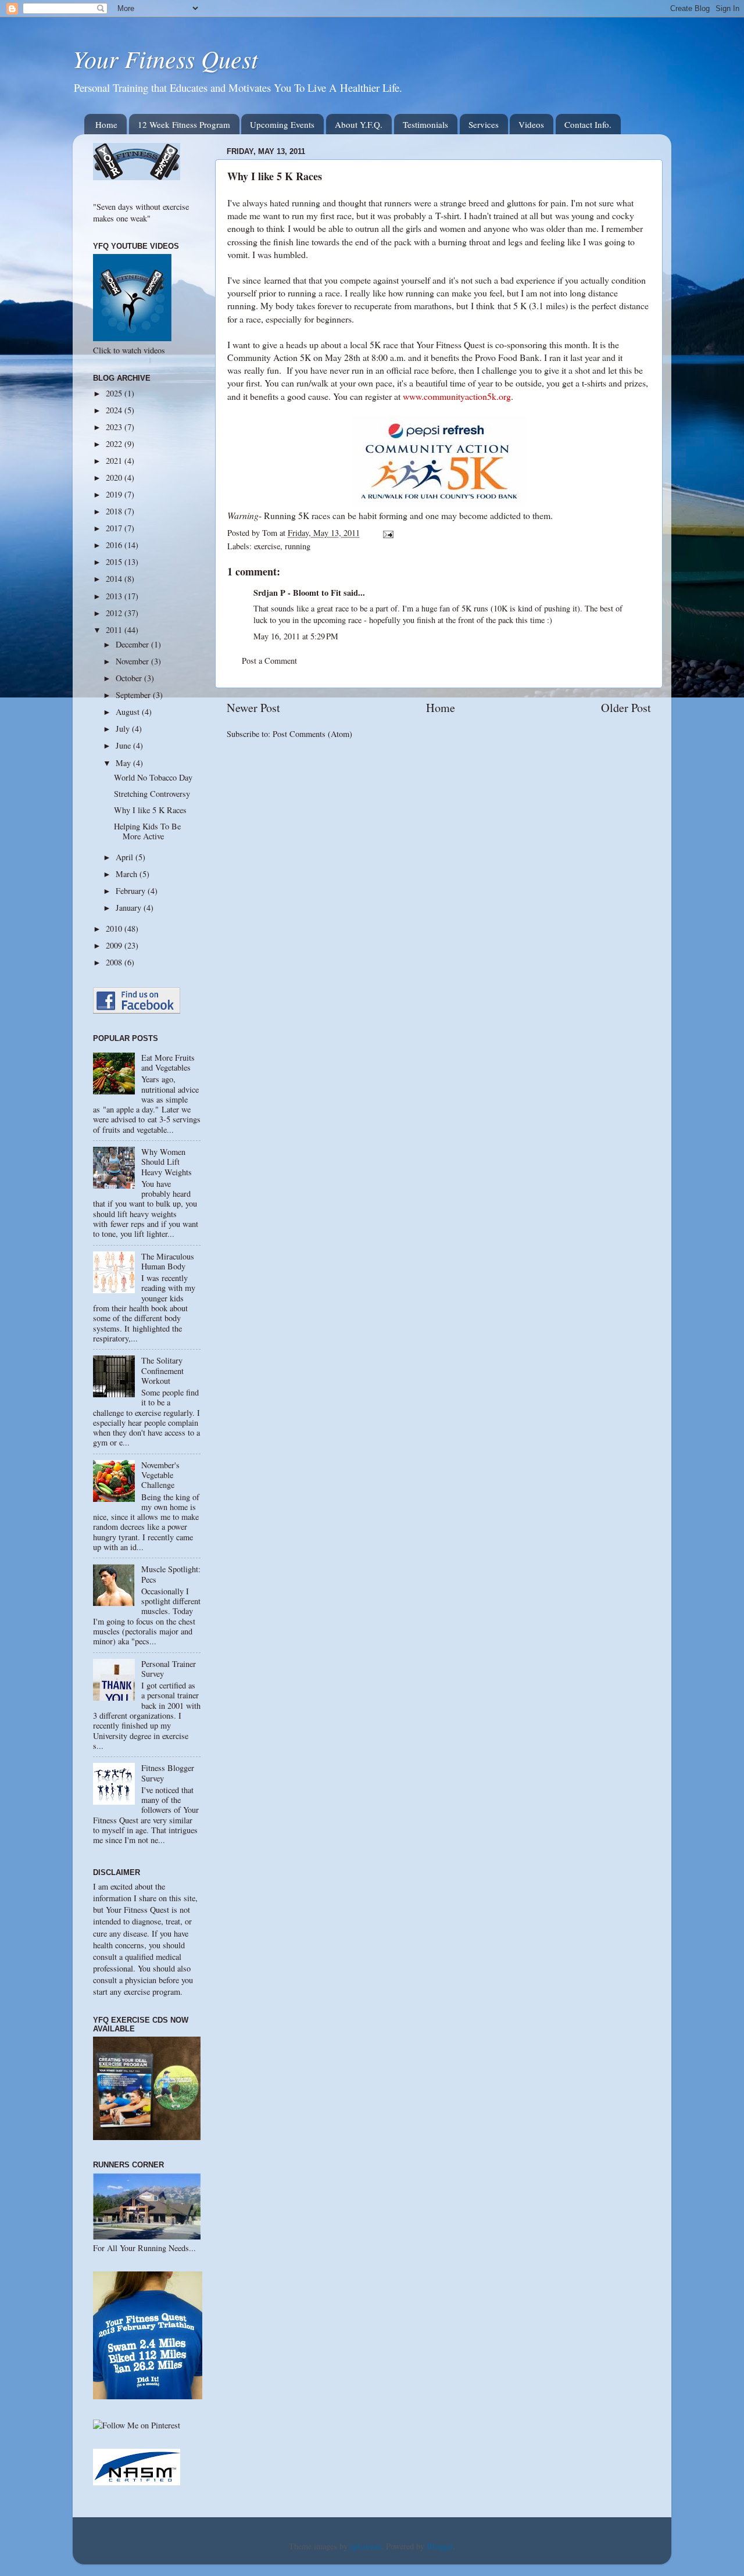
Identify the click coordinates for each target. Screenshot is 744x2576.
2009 (115, 945)
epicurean (366, 2546)
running (298, 546)
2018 (115, 511)
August (129, 712)
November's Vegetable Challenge (160, 1475)
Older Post (626, 708)
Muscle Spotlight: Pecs (171, 1574)
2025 (115, 393)
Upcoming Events (282, 124)
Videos (531, 124)
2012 (115, 613)
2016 (115, 545)
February (132, 891)
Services (484, 124)
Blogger (440, 2546)
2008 (115, 962)
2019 (115, 494)
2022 (115, 444)
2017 (115, 528)
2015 (115, 562)
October (130, 678)
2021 (115, 461)
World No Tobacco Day (153, 777)
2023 (115, 427)
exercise (267, 546)
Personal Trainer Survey (169, 1669)
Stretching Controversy (152, 794)
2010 (115, 929)
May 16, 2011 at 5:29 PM (296, 636)
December (133, 644)
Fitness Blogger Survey (168, 1773)
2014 (115, 579)
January (130, 908)
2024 (115, 410)
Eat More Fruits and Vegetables (168, 1062)
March (128, 874)
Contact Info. (588, 124)
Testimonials (425, 124)
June (124, 745)
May (124, 763)
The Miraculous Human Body (168, 1261)
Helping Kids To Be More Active (147, 831)
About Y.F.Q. (359, 124)
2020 (115, 477)
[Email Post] (387, 533)
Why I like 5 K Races (150, 810)
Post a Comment (269, 661)
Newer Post (253, 708)
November (133, 661)
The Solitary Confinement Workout (162, 1371)
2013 (115, 596)
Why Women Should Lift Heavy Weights (167, 1162)
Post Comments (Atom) (312, 734)
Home (106, 124)
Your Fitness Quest (165, 58)
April (126, 857)
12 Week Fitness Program (184, 124)
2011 (115, 630)
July (124, 729)
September (134, 695)
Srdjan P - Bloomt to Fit (297, 593)
